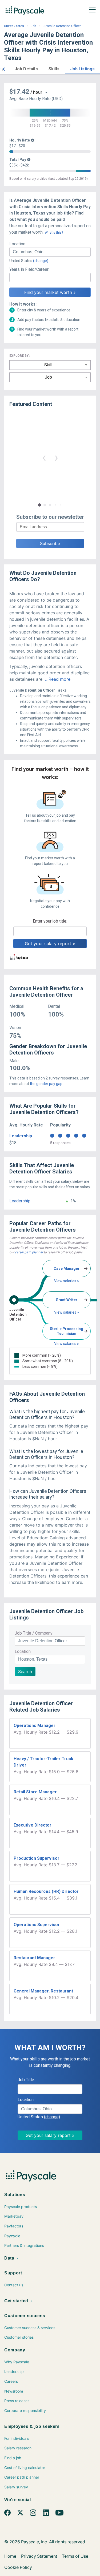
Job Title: (26, 2080)
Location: (18, 244)
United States (14, 26)
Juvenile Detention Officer (62, 26)
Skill (48, 365)
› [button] (56, 457)
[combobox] (50, 252)
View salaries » (67, 1281)
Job (33, 26)
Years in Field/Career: (29, 269)
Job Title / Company (34, 1633)
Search (25, 1671)
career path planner (29, 1252)
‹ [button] (44, 457)
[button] (4, 68)
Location (23, 1651)
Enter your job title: (50, 921)
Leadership (21, 1136)
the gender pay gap (46, 1084)
